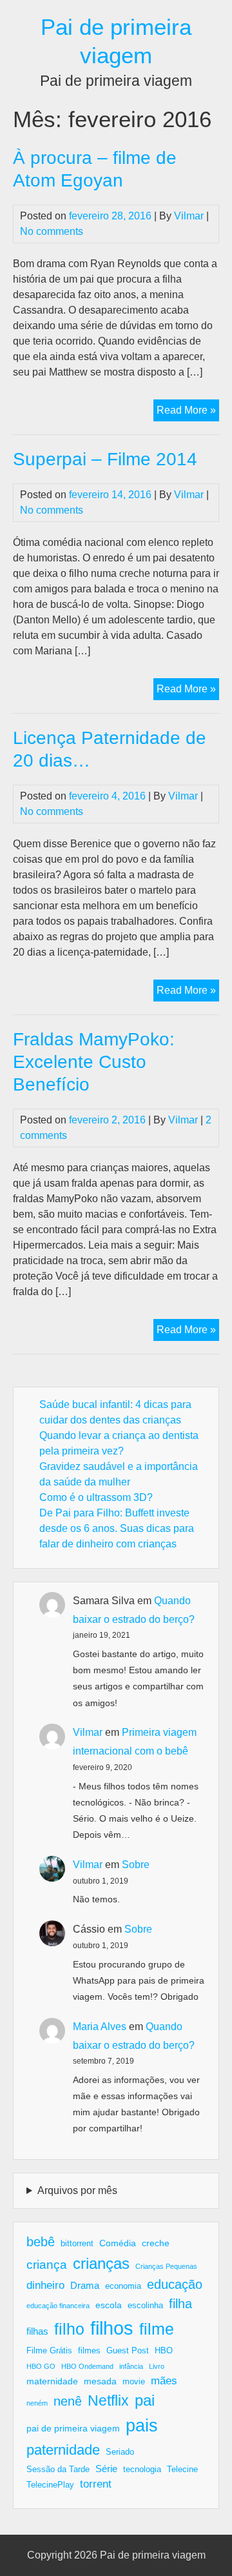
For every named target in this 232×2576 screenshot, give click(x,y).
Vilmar (189, 216)
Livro (157, 2366)
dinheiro (45, 2285)
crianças (101, 2263)
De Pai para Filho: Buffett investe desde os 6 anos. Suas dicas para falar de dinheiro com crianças (117, 1528)
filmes (89, 2351)
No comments (52, 231)
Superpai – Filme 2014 (105, 459)
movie (134, 2382)
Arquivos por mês (77, 2190)
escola (109, 2305)
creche (156, 2243)
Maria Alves (100, 2027)
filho (69, 2329)
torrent (96, 2484)
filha (180, 2304)
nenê (68, 2401)
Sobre (136, 1865)
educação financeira (58, 2306)
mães (164, 2381)
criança (47, 2265)
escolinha (145, 2306)
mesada (100, 2381)
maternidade (52, 2381)
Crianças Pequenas (166, 2266)
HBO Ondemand (87, 2366)
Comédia (118, 2243)
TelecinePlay (50, 2485)
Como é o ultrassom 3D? (96, 1497)
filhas (37, 2331)
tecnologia (142, 2470)
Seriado (120, 2452)
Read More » (188, 413)
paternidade (63, 2450)
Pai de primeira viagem (153, 2555)
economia (123, 2286)
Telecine (182, 2470)
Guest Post (128, 2351)
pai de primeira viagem (73, 2428)
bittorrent (77, 2244)
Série (106, 2469)
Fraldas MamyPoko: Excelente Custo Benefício (94, 1062)
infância (131, 2366)
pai (145, 2400)
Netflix (108, 2400)
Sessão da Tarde (58, 2470)
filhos (112, 2328)
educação (175, 2284)
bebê (41, 2242)
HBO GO (41, 2366)
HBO (164, 2351)
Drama (85, 2285)
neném (37, 2403)
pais (142, 2425)
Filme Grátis (49, 2351)
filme (157, 2329)
